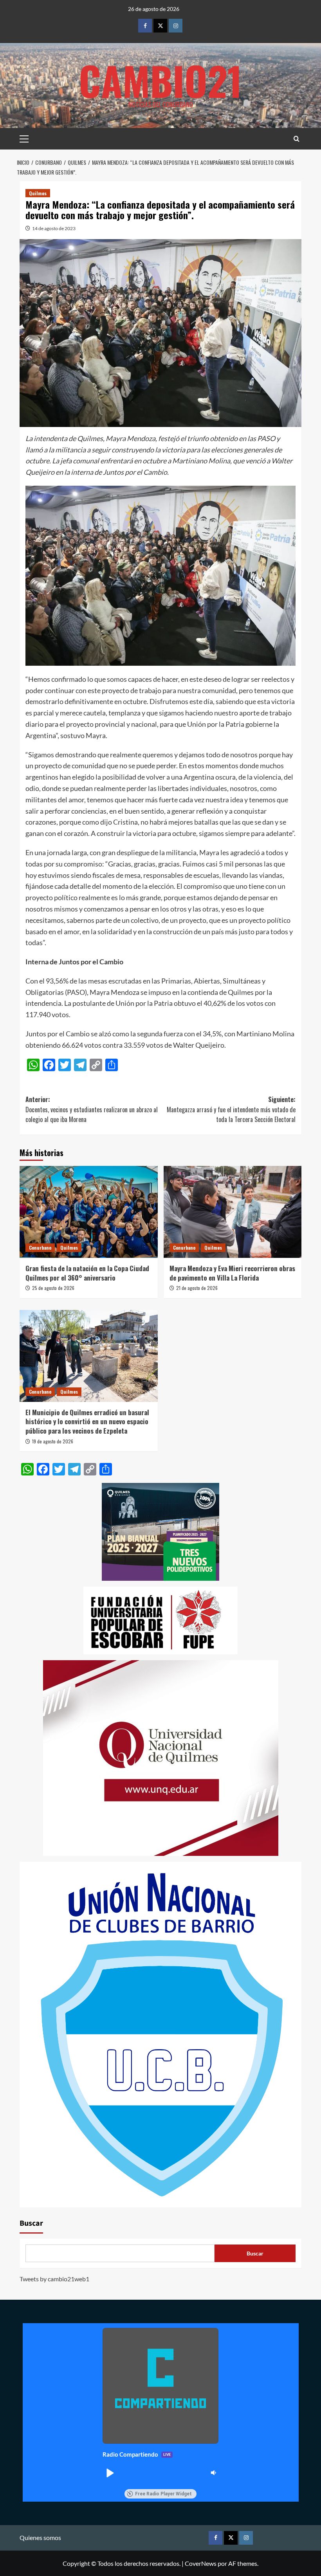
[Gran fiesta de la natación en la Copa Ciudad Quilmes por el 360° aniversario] (89, 1212)
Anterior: (92, 1109)
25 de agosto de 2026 (53, 1288)
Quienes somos (40, 2537)
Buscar (31, 2223)
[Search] (297, 139)
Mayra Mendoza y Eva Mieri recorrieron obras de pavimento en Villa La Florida (232, 1273)
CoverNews (201, 2563)
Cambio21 (160, 80)
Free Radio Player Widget (163, 2494)
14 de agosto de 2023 (54, 228)
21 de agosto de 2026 (197, 1288)
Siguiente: (231, 1109)
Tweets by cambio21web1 (54, 2279)
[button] (110, 2473)
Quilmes (38, 193)
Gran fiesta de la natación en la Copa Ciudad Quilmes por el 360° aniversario (87, 1273)
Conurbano (40, 1247)
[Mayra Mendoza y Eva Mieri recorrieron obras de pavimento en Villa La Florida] (233, 1212)
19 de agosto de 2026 (53, 1441)
